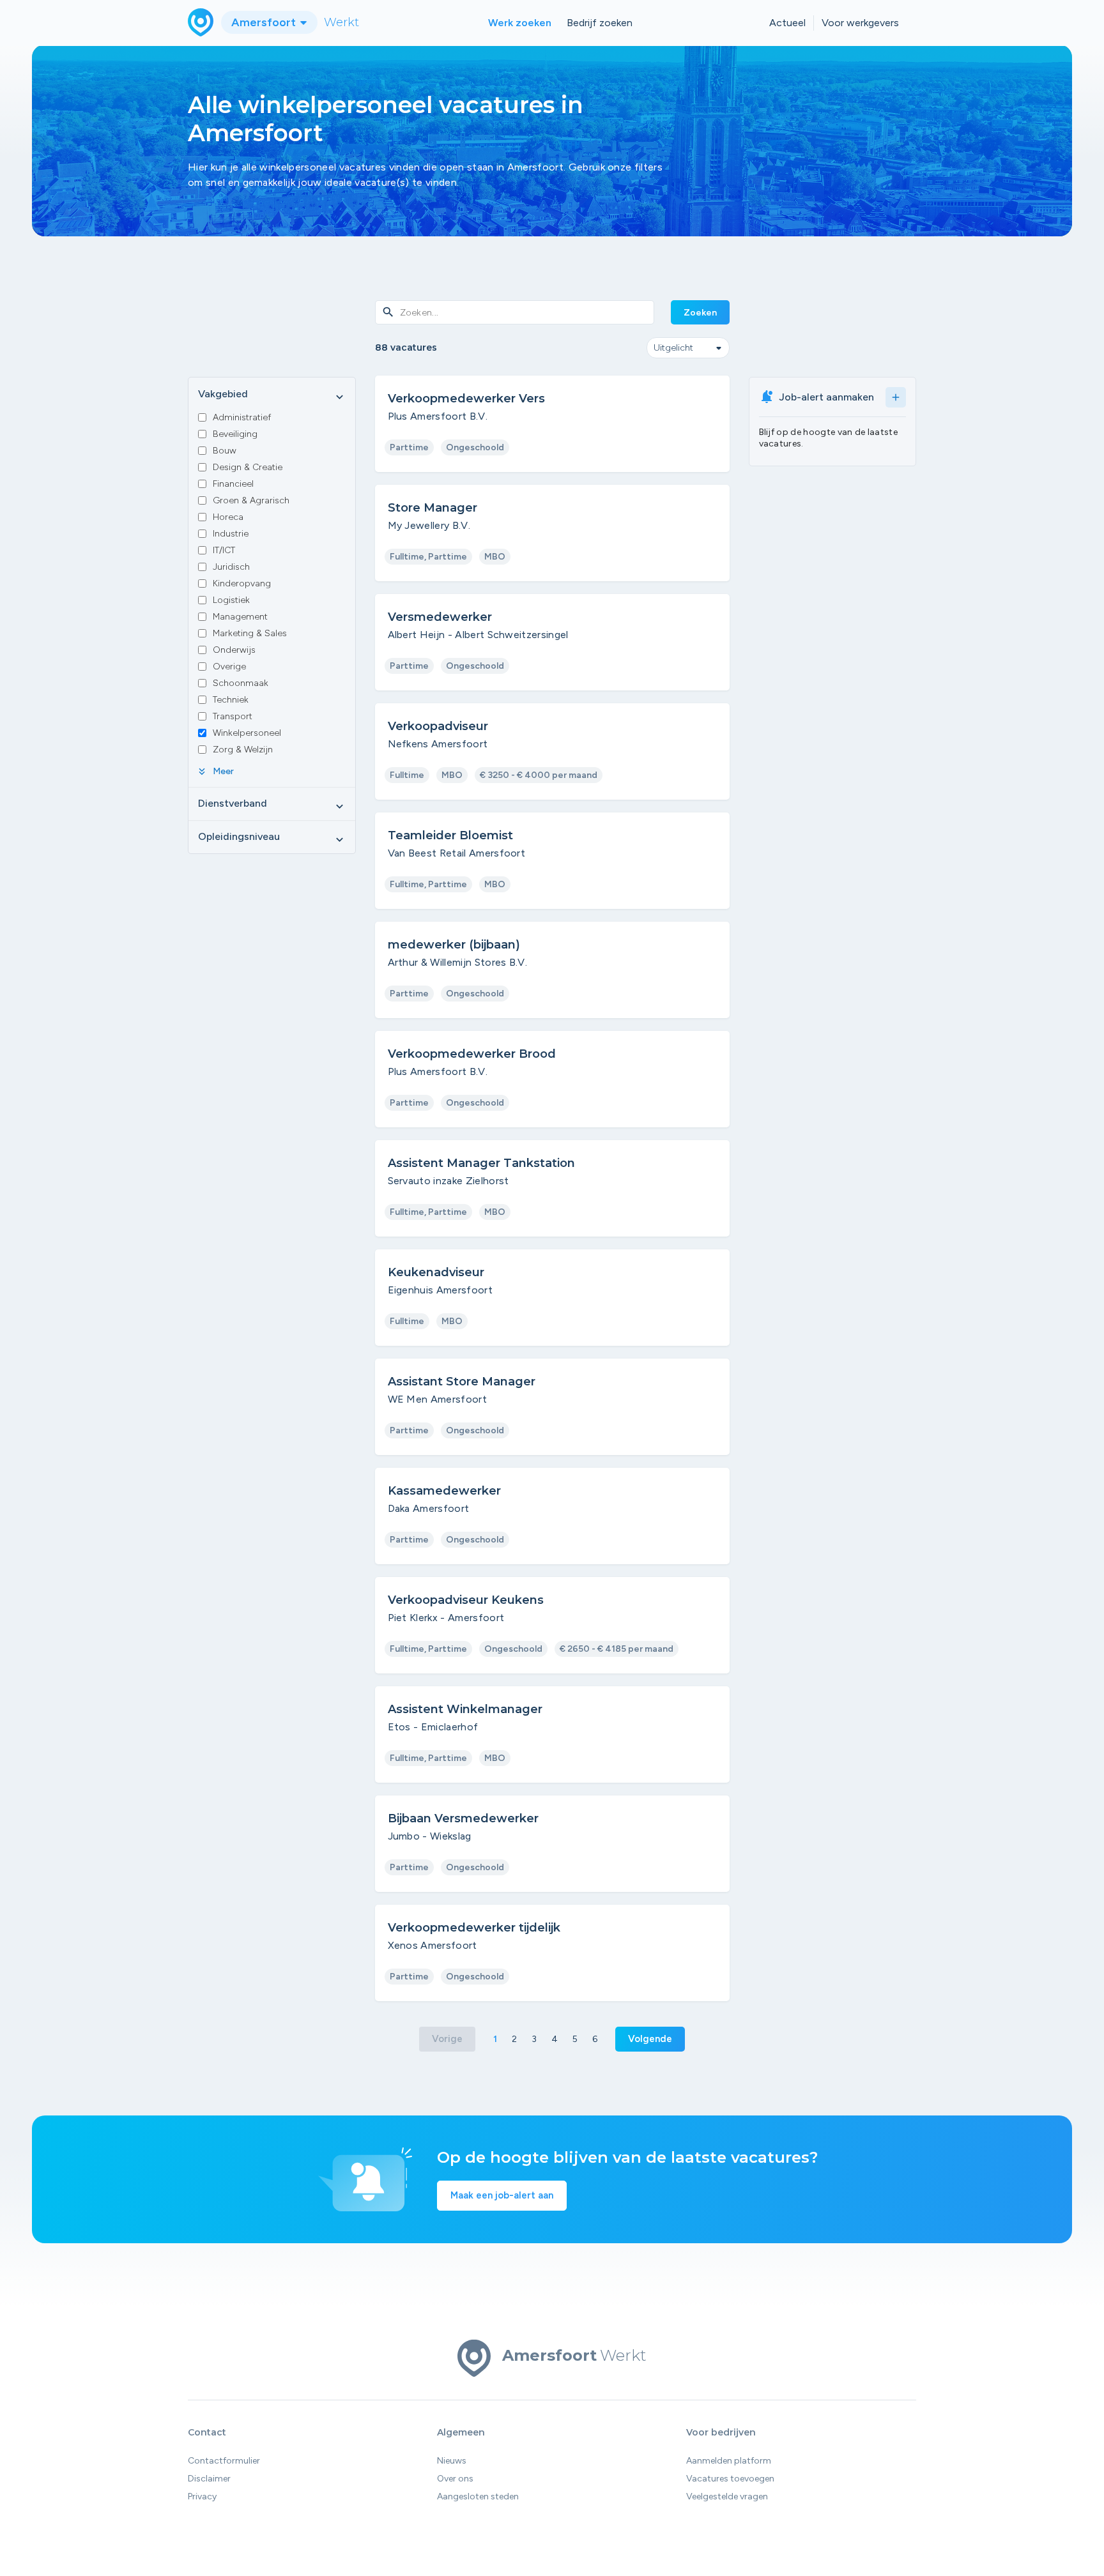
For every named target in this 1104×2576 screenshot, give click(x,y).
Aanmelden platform (729, 2461)
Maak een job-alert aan (502, 2195)
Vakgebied (272, 395)
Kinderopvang (242, 583)
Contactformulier (224, 2461)
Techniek (231, 700)
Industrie (231, 534)
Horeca (228, 517)
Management (240, 617)
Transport (233, 716)
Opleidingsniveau (272, 837)
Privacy (202, 2496)
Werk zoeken (520, 23)
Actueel (787, 23)
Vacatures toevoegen (730, 2479)
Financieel (233, 484)
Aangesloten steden (478, 2496)
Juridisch (231, 567)
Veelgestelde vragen (727, 2496)
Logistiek (231, 600)
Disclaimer (209, 2479)
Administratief (242, 417)
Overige (229, 667)
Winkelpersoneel (247, 733)
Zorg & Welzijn (243, 750)
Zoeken (700, 313)
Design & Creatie (248, 467)
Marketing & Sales (250, 633)
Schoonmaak (241, 683)
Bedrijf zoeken (600, 23)
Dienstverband (272, 804)
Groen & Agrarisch (251, 500)
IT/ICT (224, 550)
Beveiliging (235, 434)
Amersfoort (265, 22)
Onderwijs (234, 650)
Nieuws (452, 2461)
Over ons (455, 2479)
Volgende (650, 2039)
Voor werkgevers (860, 23)
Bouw (225, 451)
